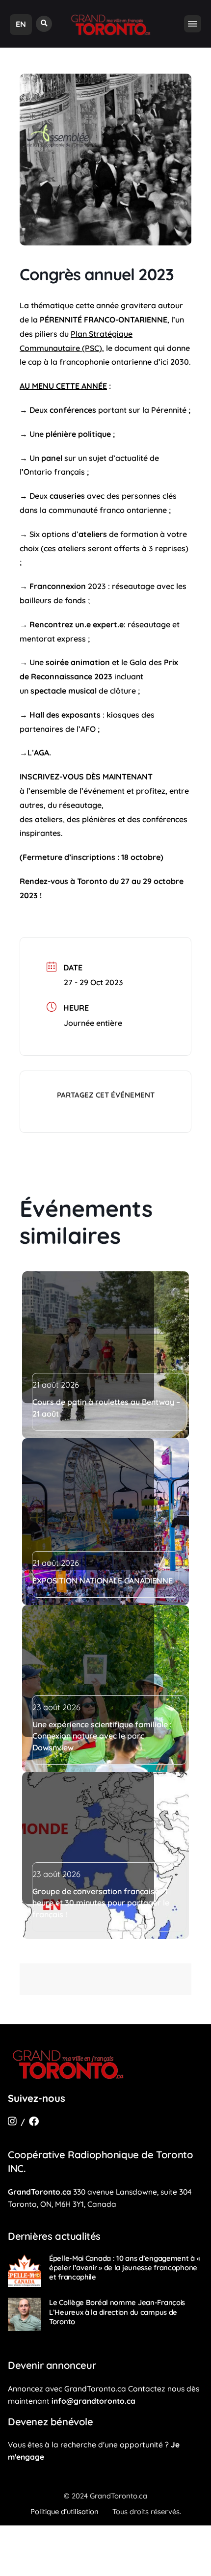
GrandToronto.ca (40, 2192)
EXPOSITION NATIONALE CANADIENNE (103, 1581)
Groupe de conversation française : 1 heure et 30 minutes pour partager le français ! (101, 1903)
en (21, 24)
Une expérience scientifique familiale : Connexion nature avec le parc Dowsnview (102, 1736)
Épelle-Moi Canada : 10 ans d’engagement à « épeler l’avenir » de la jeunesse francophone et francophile (124, 2267)
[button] (44, 24)
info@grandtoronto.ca (93, 2401)
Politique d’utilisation (65, 2511)
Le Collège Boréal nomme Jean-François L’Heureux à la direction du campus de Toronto (117, 2312)
